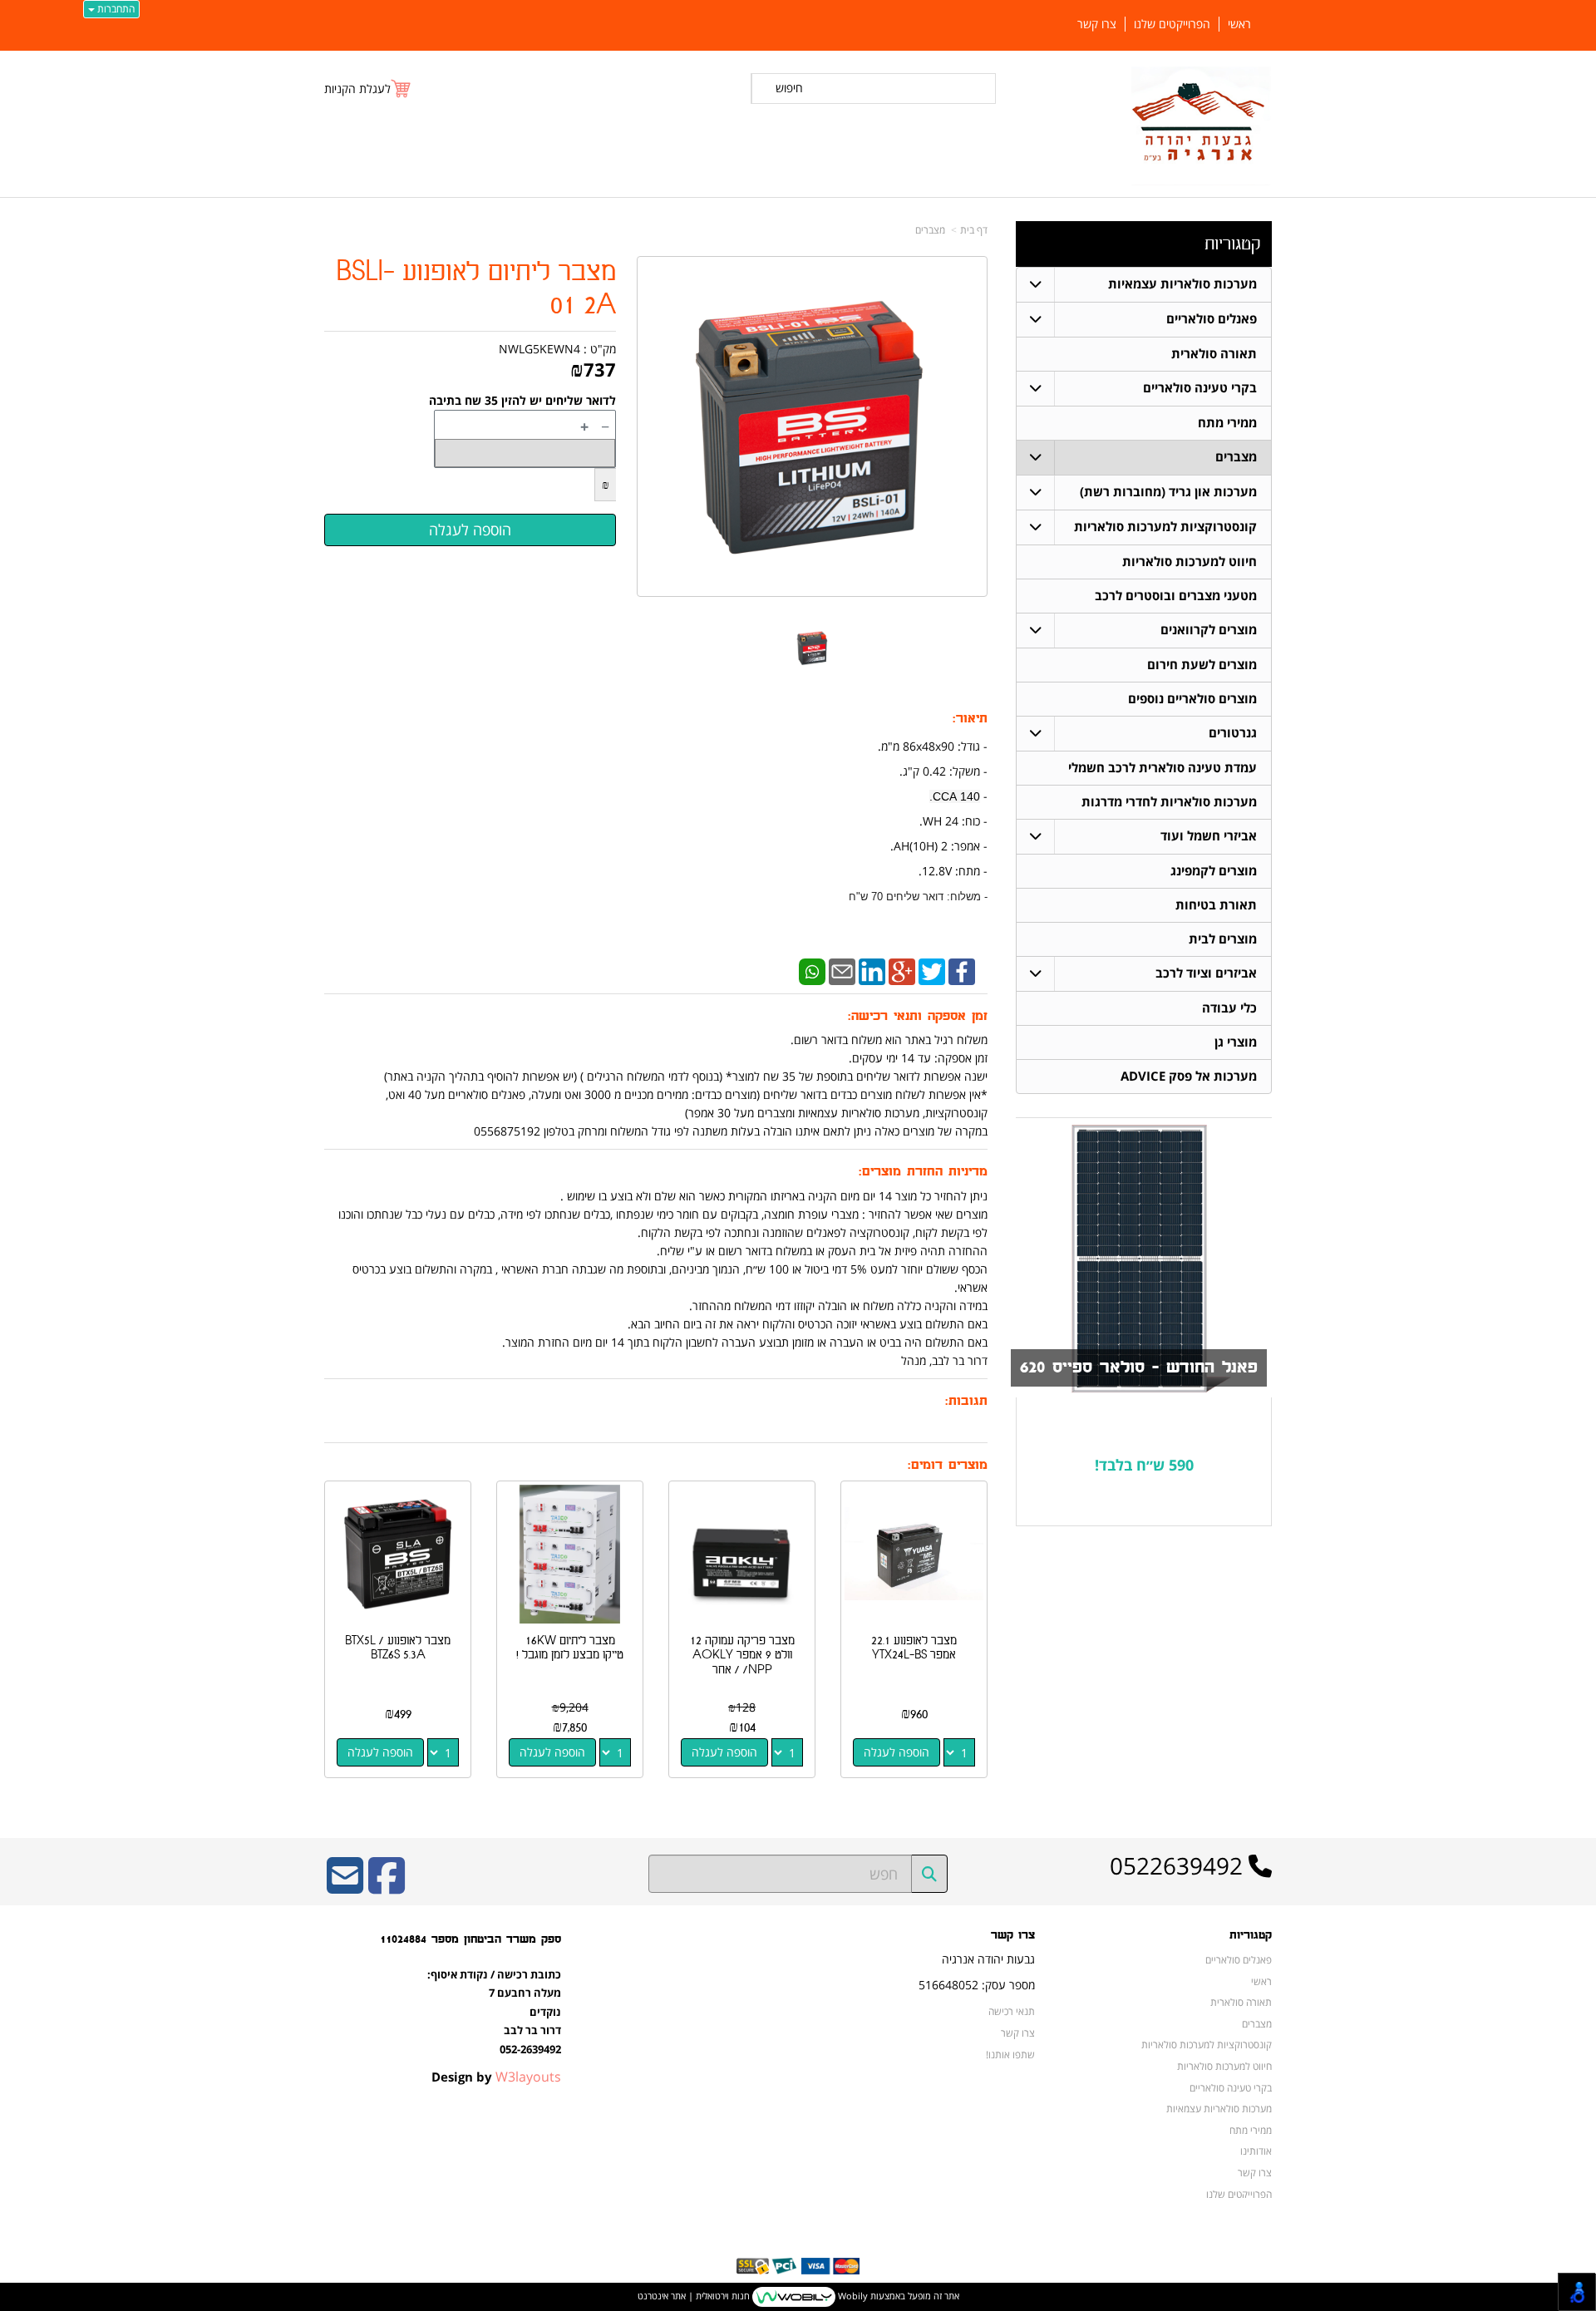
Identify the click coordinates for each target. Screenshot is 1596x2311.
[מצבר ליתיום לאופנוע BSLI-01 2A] (813, 648)
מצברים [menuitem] (1236, 457)
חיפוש (789, 88)
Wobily (852, 2296)
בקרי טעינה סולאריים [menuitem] (1200, 388)
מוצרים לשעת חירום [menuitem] (1202, 665)
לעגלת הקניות (357, 89)
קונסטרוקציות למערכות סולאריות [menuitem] (1165, 527)
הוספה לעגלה (897, 1752)
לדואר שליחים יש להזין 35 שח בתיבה (522, 400)
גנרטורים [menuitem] (1233, 733)
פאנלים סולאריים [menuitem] (1212, 319)
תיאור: (970, 719)
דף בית (974, 230)
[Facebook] (962, 971)
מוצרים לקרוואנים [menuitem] (1209, 630)
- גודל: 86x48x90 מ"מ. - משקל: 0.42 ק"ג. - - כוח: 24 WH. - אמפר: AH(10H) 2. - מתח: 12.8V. (918, 820)
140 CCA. (955, 796)
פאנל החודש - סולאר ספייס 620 (1139, 1367)
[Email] (842, 971)
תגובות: (966, 1401)
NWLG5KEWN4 (539, 349)
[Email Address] (345, 1887)
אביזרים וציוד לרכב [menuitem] (1206, 973)
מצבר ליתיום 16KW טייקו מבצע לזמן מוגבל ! (570, 1648)
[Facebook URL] (387, 1887)
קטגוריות (1232, 244)
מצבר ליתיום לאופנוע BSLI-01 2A (476, 289)
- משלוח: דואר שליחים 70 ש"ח (918, 897)
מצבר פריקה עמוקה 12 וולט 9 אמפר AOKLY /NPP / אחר (742, 1655)
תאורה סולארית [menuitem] (1214, 354)
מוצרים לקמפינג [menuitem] (1214, 871)
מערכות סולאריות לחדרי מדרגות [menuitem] (1169, 802)
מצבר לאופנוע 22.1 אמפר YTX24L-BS (914, 1648)
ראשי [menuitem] (1239, 24)
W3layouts (528, 2077)
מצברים (930, 230)
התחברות (115, 9)
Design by (496, 2077)
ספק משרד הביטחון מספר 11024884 (470, 1939)
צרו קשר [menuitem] (1097, 24)
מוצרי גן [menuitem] (1236, 1042)
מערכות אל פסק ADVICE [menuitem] (1189, 1076)
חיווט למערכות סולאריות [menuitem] (1190, 562)
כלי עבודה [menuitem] (1229, 1008)
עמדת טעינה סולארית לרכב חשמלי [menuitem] (1163, 768)
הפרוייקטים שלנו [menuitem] (1172, 24)
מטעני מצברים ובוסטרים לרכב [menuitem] (1176, 596)
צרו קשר (1013, 1935)
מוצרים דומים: (948, 1465)
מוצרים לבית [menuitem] (1223, 939)
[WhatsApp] (812, 971)
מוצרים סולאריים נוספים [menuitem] (1192, 699)
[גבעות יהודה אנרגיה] (1202, 126)
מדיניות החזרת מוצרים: (923, 1172)
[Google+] (902, 971)
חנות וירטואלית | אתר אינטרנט (694, 2296)
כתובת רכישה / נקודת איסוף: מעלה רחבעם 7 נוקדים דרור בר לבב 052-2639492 (494, 2012)
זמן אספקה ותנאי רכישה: (918, 1016)
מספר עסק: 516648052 (977, 1985)
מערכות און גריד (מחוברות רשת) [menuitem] (1168, 492)
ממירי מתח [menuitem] (1227, 423)
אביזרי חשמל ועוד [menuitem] (1209, 836)
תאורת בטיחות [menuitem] (1216, 905)
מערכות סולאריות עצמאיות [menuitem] (1182, 284)
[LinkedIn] (872, 971)
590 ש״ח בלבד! (1144, 1465)
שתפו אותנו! (1010, 2054)
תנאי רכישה (1012, 2011)
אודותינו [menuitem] (1256, 2151)
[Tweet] (932, 971)
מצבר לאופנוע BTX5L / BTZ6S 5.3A (398, 1648)
